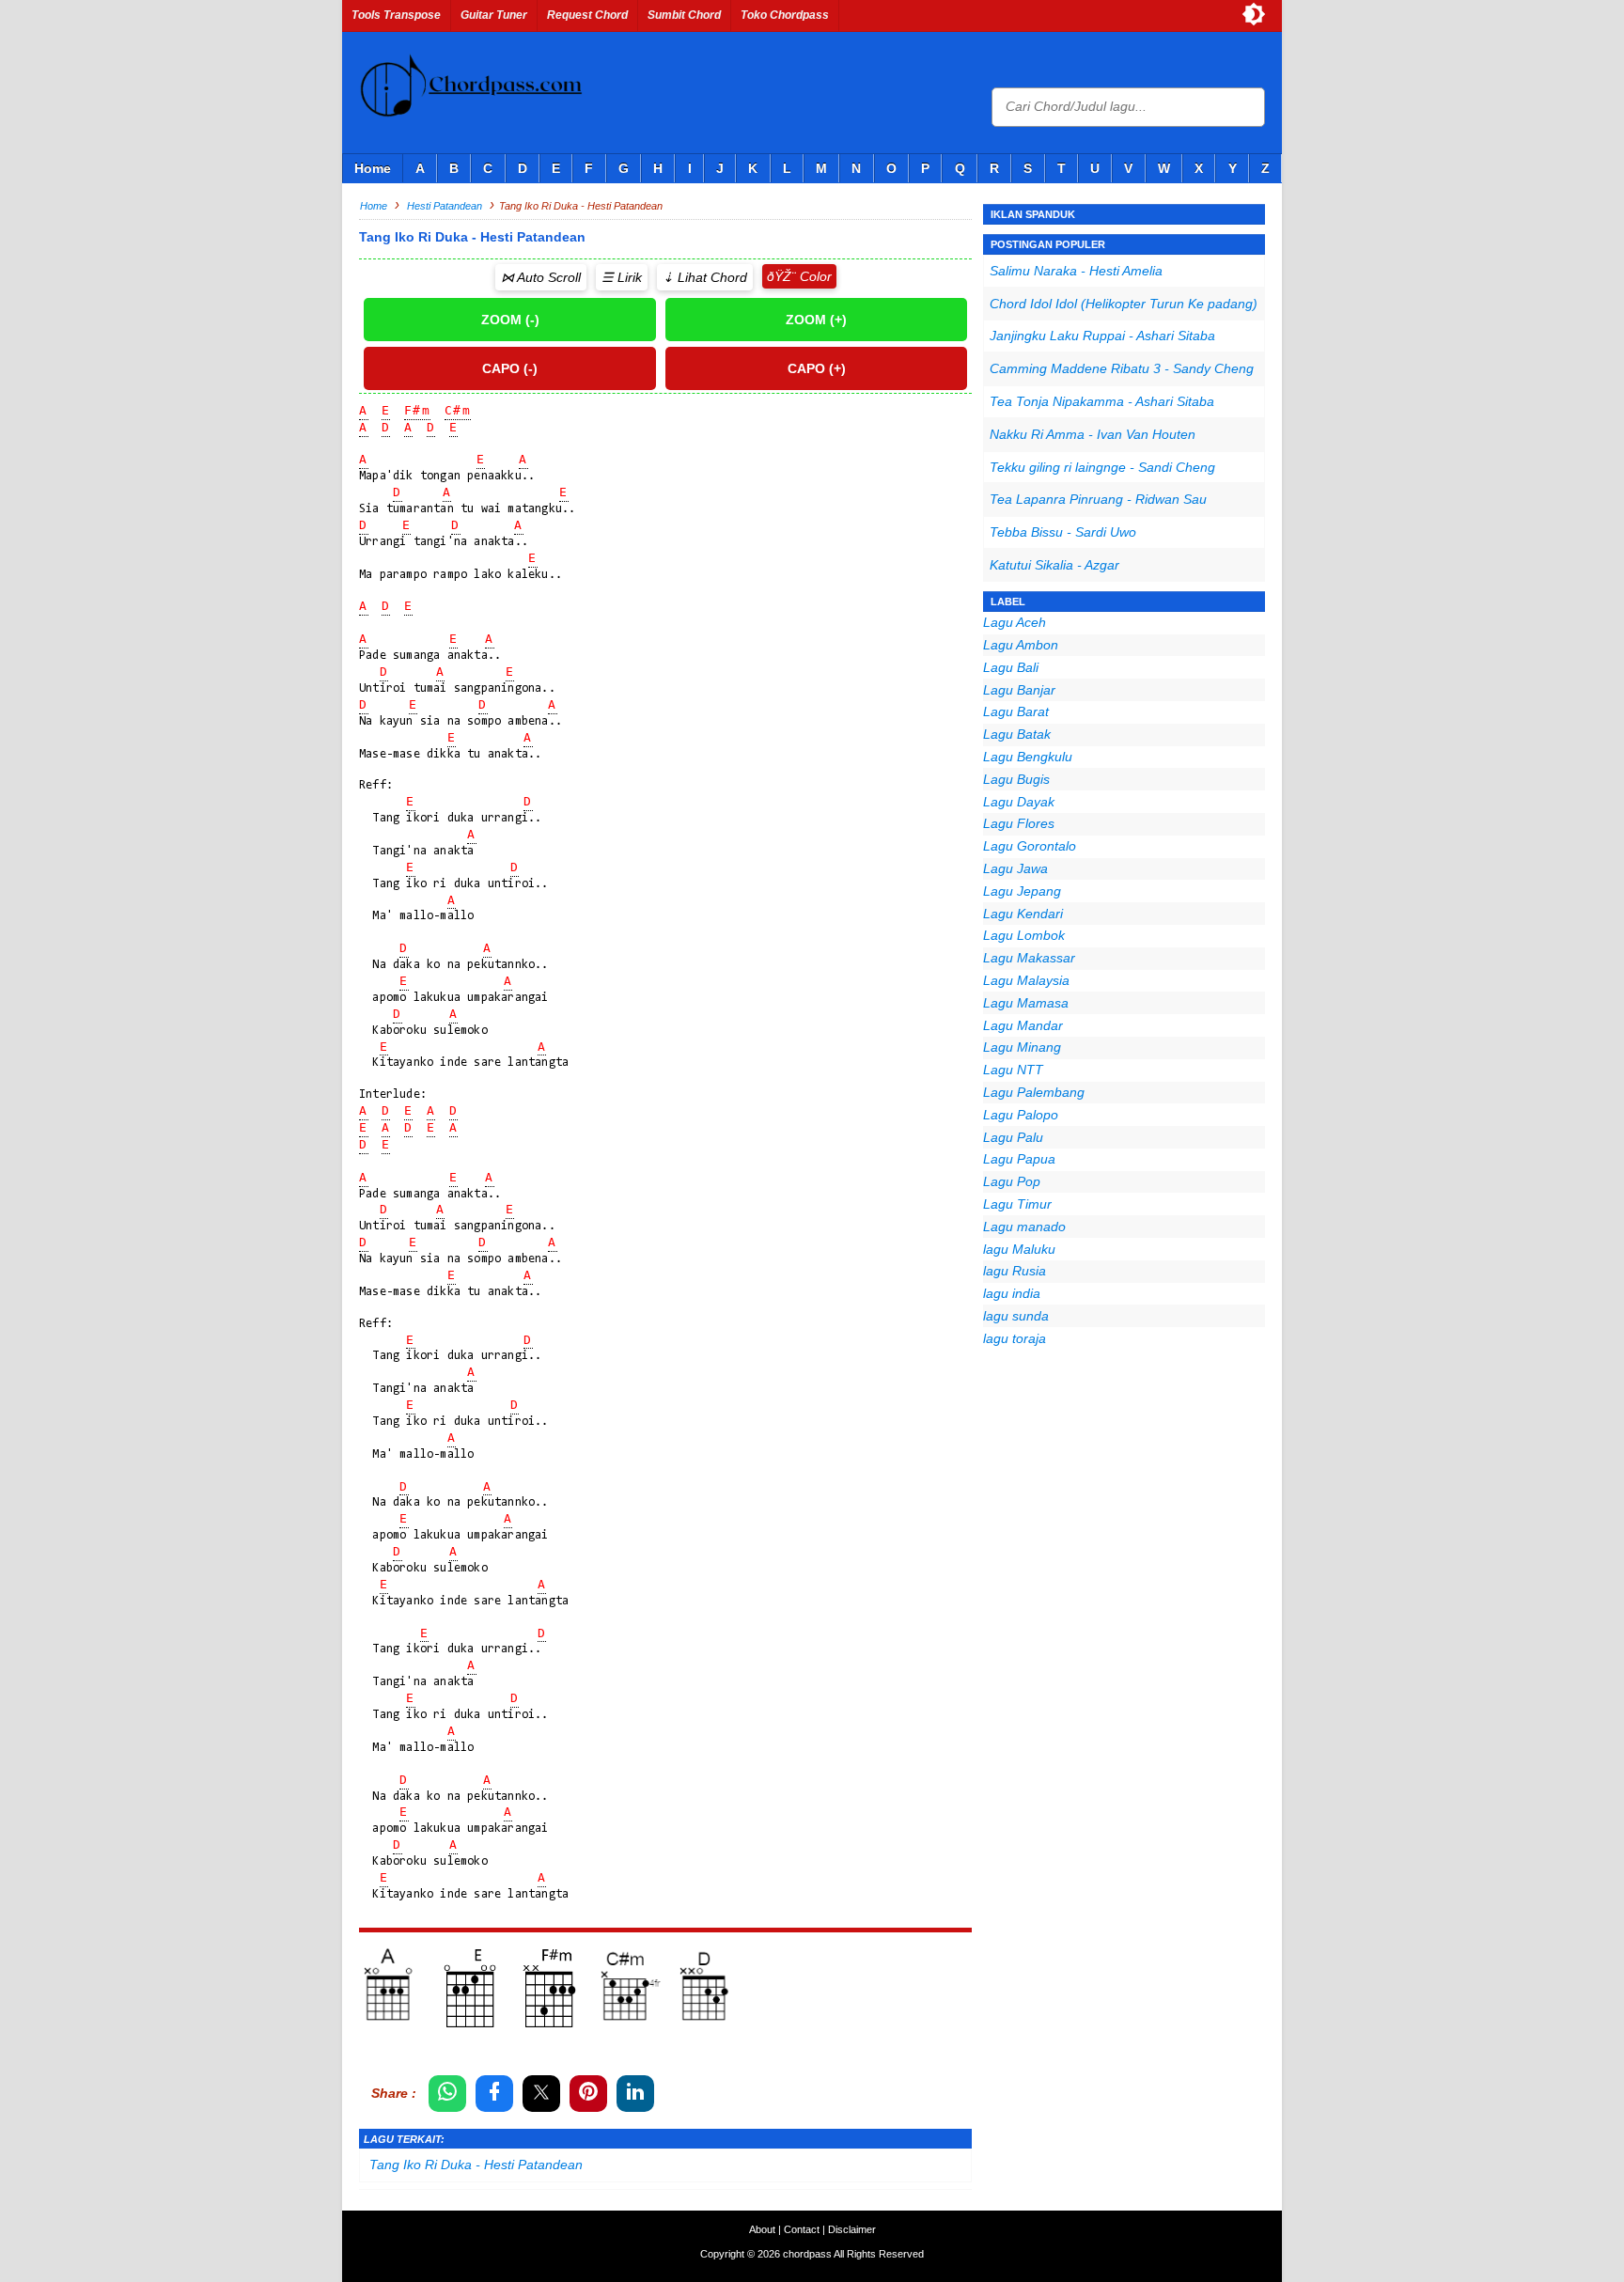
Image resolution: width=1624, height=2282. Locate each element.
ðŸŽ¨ (781, 276)
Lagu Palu (1013, 1137)
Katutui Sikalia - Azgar (1054, 565)
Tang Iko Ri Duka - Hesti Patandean (476, 2165)
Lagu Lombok (1024, 935)
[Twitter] (541, 2094)
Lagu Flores (1019, 823)
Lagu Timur (1017, 1204)
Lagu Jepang (1022, 891)
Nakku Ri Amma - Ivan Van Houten (1093, 434)
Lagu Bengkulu (1028, 757)
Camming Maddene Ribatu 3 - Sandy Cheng (1122, 368)
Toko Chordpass (785, 15)
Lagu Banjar (1019, 690)
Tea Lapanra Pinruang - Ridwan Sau (1098, 499)
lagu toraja (1015, 1338)
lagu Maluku (1019, 1249)
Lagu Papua (1019, 1159)
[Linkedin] (635, 2094)
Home (373, 168)
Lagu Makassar (1029, 958)
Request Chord (587, 15)
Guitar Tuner (494, 15)
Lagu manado (1024, 1227)
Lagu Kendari (1023, 914)
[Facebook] (494, 2094)
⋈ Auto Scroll (541, 277)
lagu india (1012, 1293)
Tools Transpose (396, 15)
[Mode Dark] (1254, 14)
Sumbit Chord (684, 15)
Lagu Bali (1011, 667)
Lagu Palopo (1021, 1115)
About (762, 2229)
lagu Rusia (1015, 1271)
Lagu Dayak (1019, 802)
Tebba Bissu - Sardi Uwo (1063, 532)
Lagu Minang (1022, 1047)
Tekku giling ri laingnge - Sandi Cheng (1102, 467)
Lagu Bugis (1016, 779)
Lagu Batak (1017, 734)
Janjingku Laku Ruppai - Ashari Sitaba (1102, 336)
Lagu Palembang (1034, 1092)
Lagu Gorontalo (1030, 846)
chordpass (807, 2254)
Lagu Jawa (1015, 868)
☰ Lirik (622, 277)
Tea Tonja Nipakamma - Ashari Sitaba (1102, 401)
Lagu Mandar (1023, 1025)
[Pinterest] (588, 2094)
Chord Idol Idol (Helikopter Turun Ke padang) (1124, 304)
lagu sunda (1016, 1316)
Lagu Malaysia (1026, 980)
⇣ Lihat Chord (705, 277)
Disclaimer (852, 2229)
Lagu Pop (1012, 1181)
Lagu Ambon (1021, 645)
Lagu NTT (1013, 1070)
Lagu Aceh (1015, 622)
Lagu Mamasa (1026, 1003)
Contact (802, 2229)
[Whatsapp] (447, 2094)
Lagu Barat (1016, 711)
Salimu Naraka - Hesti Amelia (1076, 271)
